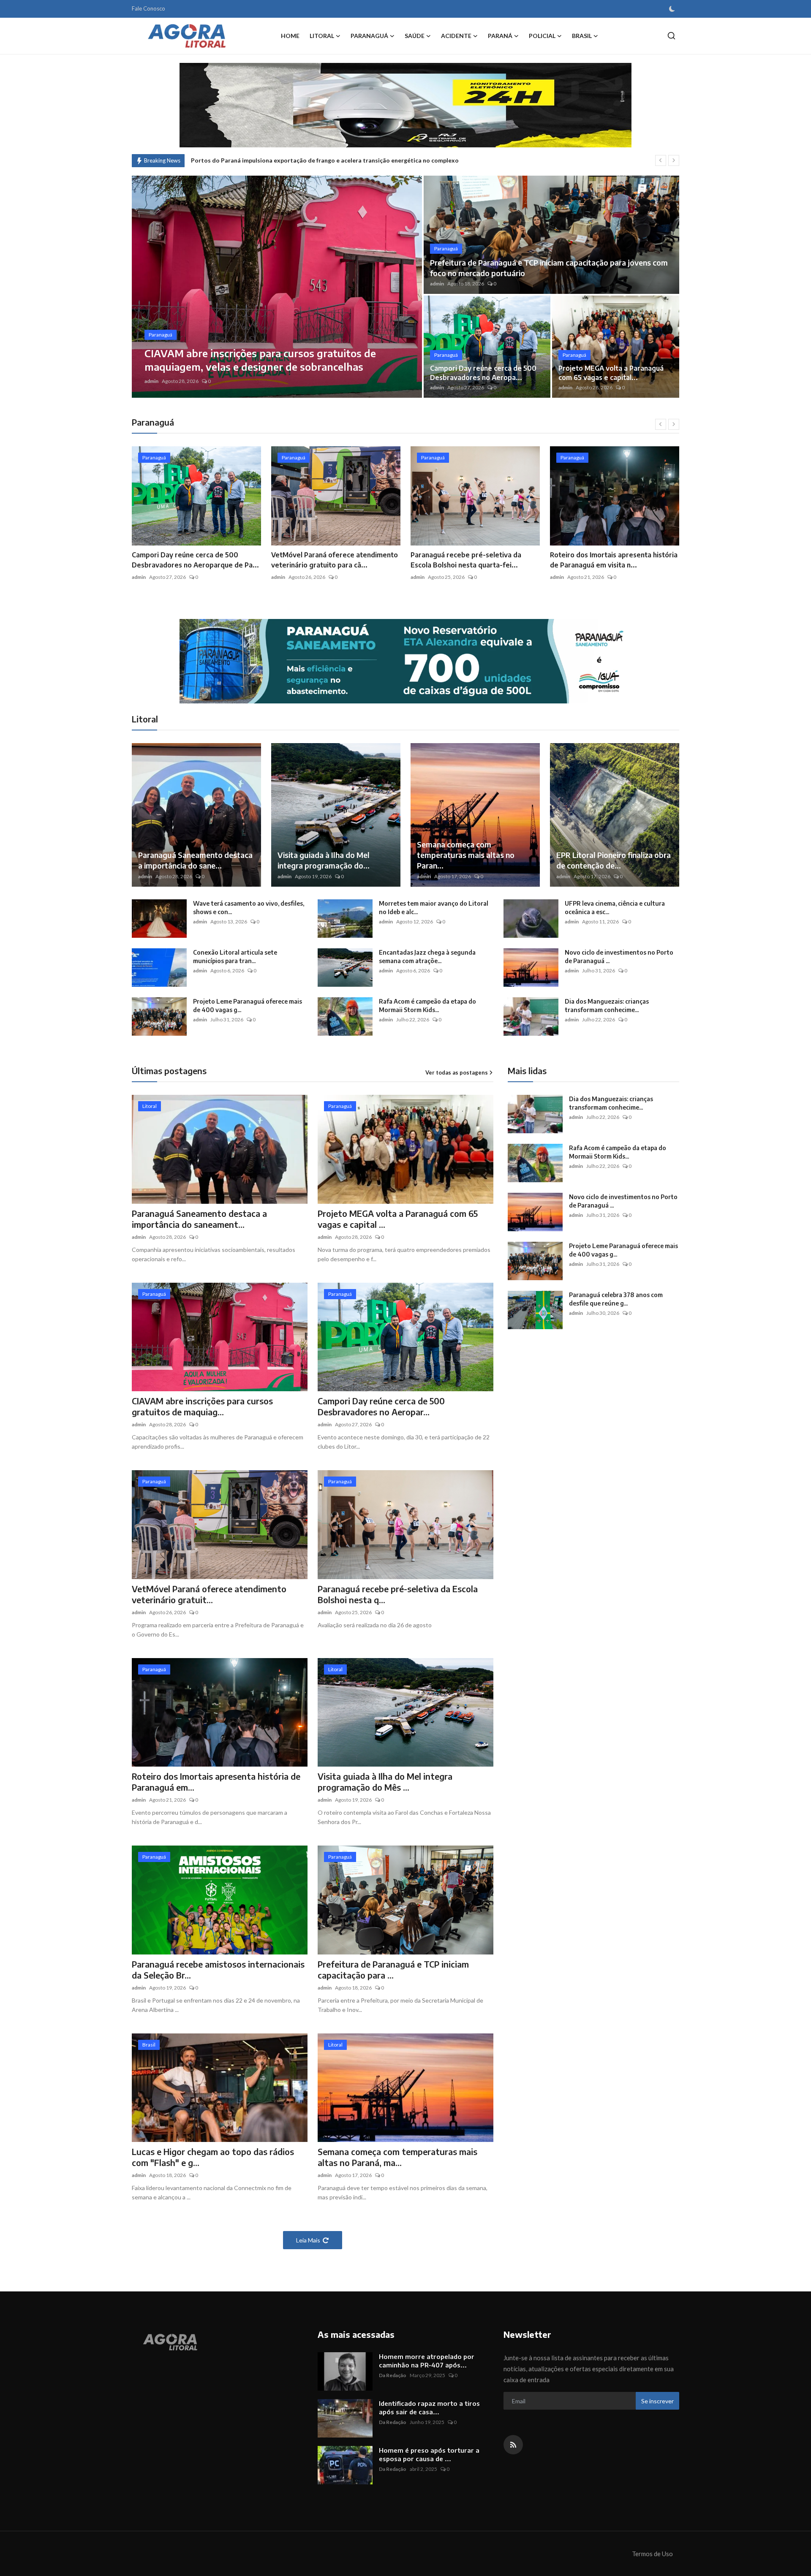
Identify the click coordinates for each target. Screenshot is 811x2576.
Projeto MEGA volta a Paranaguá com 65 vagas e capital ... (398, 1219)
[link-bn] (405, 661)
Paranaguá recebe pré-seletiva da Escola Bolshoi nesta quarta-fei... (327, 560)
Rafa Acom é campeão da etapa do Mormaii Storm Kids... (427, 1006)
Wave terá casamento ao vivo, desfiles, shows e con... (249, 908)
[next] (674, 160)
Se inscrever (657, 2401)
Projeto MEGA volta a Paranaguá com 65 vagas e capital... (611, 373)
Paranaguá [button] (369, 36)
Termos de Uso (652, 2554)
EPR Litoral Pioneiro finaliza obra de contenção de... (614, 860)
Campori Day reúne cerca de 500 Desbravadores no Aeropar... (381, 1406)
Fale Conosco (148, 8)
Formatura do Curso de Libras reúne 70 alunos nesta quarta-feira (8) (287, 160)
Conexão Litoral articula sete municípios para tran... (235, 957)
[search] (671, 36)
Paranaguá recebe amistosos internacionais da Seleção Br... (218, 1969)
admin (151, 381)
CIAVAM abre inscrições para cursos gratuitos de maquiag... (202, 1406)
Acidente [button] (456, 36)
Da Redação (393, 2375)
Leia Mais (308, 2240)
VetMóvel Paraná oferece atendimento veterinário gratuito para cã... (195, 560)
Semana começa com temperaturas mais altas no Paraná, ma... (397, 2157)
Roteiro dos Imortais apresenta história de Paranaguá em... (216, 1782)
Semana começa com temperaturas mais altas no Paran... (466, 855)
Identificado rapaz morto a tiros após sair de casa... (429, 2408)
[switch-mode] (672, 9)
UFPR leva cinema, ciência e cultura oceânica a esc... (615, 908)
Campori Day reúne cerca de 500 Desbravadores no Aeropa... (483, 373)
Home (290, 36)
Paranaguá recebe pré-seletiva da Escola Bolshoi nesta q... (398, 1594)
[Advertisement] (579, 1414)
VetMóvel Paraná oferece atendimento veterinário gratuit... (209, 1594)
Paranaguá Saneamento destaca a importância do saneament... (199, 1219)
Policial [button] (542, 36)
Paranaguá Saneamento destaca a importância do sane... (195, 860)
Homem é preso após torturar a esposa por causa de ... (429, 2454)
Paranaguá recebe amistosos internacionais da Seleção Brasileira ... (611, 560)
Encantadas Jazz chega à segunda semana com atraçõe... (427, 957)
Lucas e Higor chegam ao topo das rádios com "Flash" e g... (213, 2157)
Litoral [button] (322, 36)
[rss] (513, 2445)
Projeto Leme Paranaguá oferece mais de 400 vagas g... (248, 1006)
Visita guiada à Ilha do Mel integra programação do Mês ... (385, 1782)
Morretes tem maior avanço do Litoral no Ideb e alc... (434, 908)
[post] (277, 287)
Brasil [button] (582, 36)
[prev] (661, 160)
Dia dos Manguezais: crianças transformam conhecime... (607, 1006)
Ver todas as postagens (457, 1072)
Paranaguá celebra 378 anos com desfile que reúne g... (616, 1299)
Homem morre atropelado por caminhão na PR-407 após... (427, 2361)
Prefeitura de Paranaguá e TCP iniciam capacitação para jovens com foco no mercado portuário (549, 268)
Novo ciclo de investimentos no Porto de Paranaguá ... (619, 957)
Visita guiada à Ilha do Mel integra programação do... (324, 860)
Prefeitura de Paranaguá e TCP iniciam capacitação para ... (393, 1969)
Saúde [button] (415, 36)
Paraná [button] (500, 36)
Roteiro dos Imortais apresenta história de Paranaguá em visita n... (474, 560)
